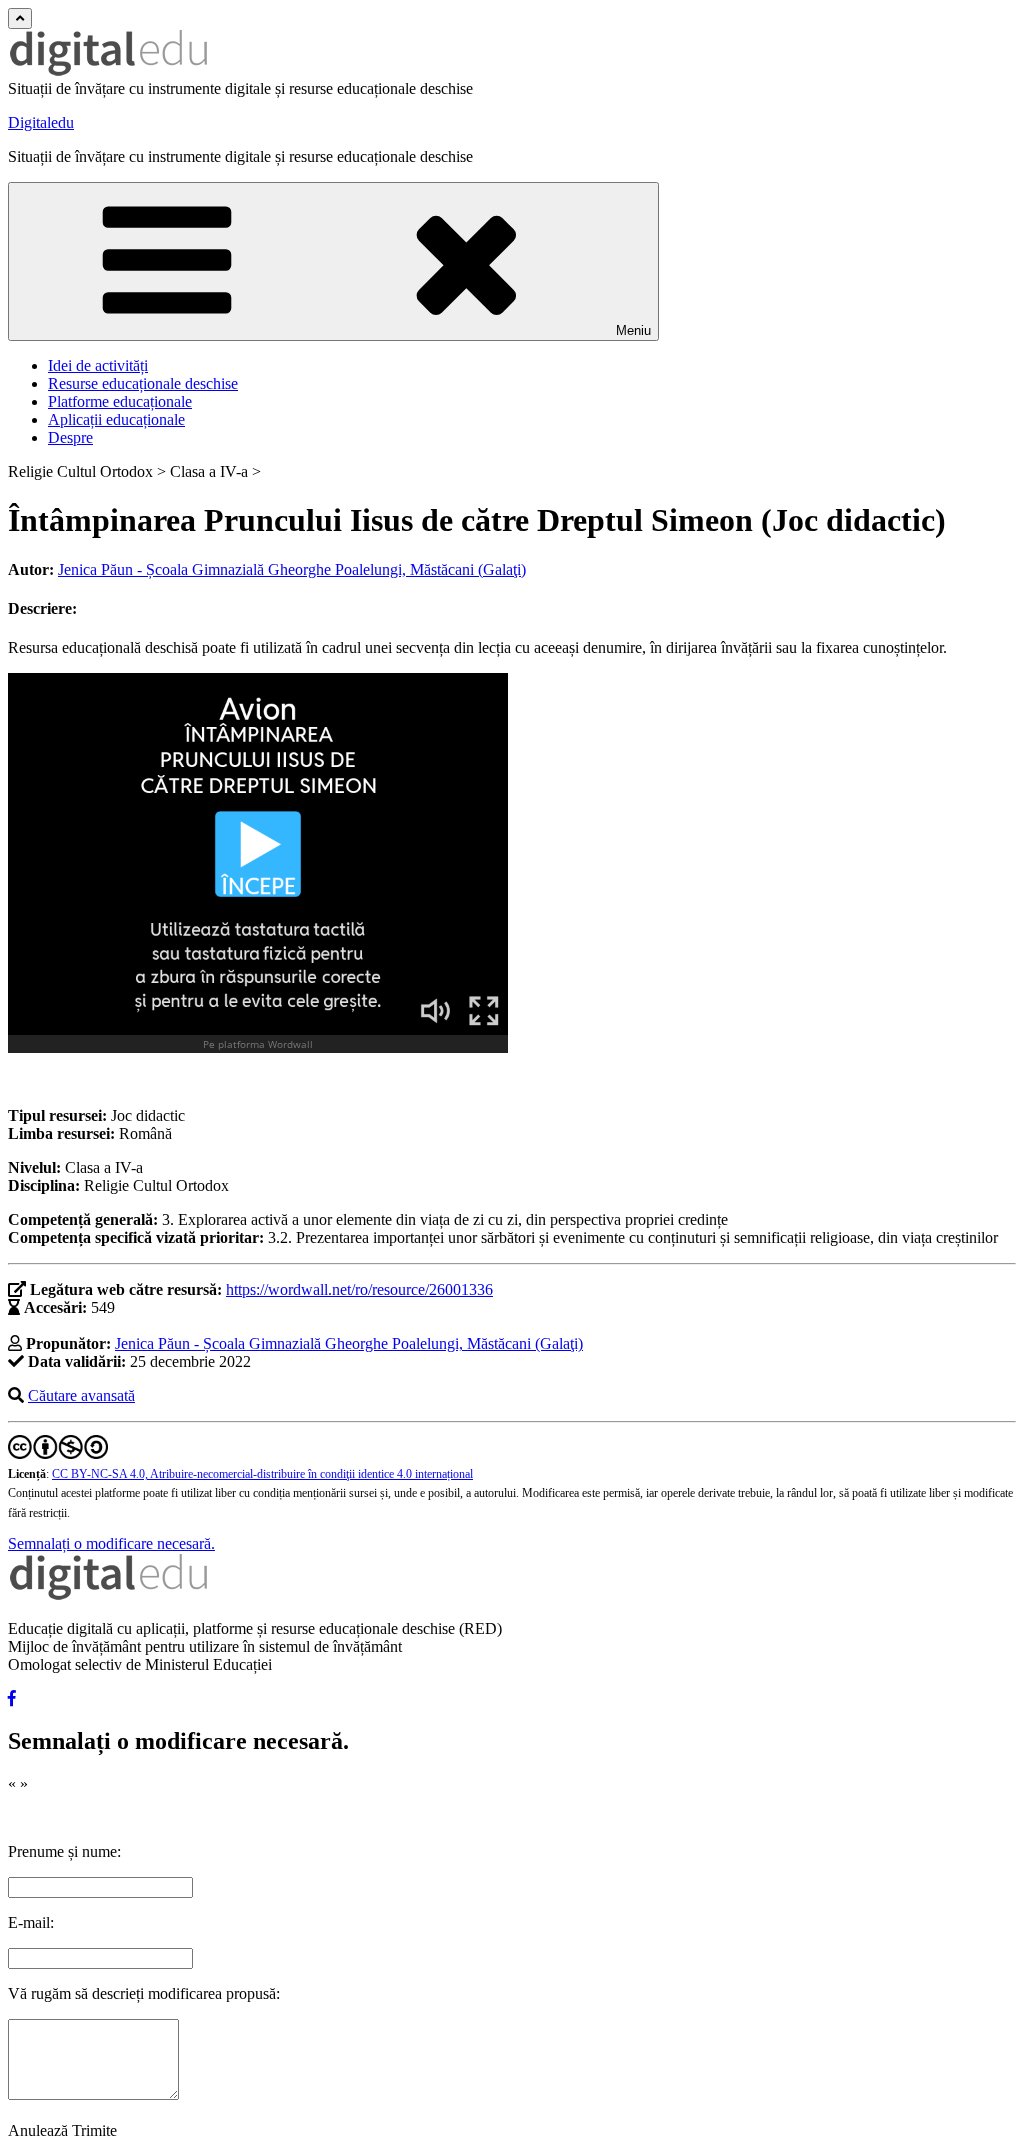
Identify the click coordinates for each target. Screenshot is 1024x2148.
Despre (70, 437)
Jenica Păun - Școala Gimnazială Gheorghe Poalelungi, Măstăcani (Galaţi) (292, 569)
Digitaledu (41, 122)
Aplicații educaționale (116, 419)
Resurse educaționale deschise (143, 383)
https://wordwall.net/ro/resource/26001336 (359, 1289)
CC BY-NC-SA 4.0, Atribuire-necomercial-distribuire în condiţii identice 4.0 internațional (262, 1474)
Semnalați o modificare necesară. (111, 1543)
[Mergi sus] (20, 18)
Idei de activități (98, 365)
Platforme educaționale (120, 401)
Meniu (633, 330)
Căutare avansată (81, 1395)
